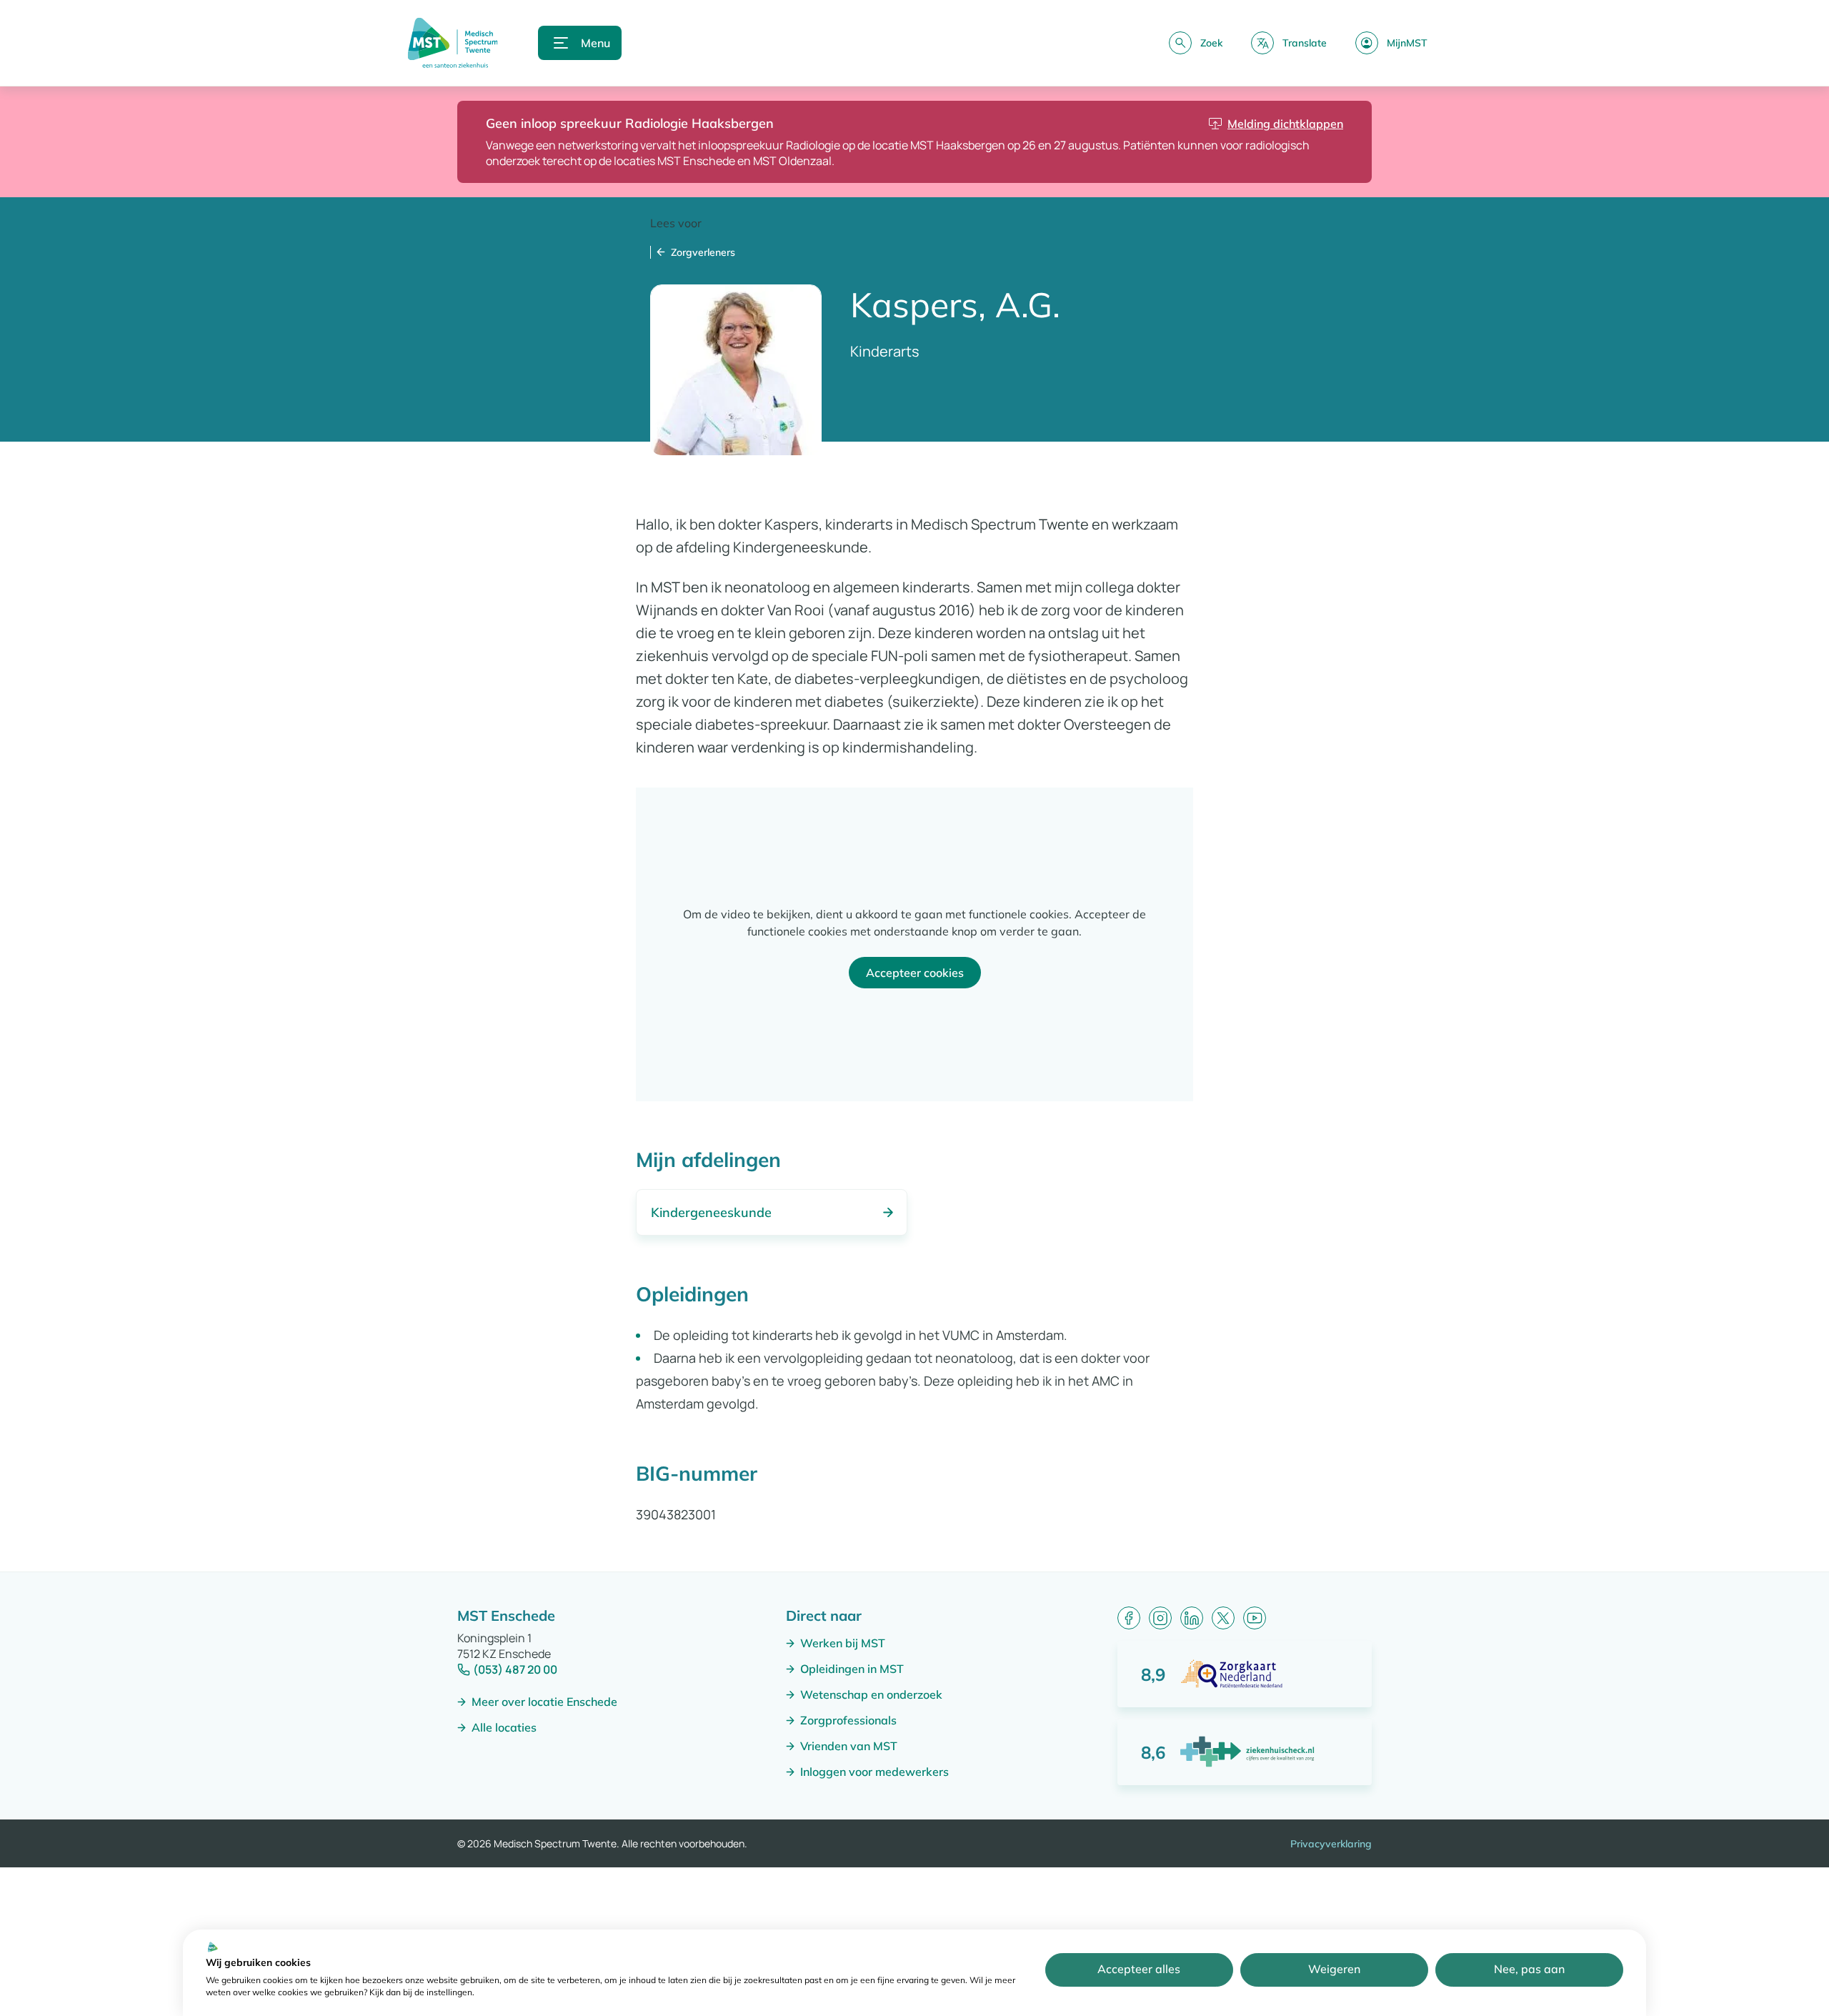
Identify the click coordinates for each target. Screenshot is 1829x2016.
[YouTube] (1255, 1618)
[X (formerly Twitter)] (1223, 1618)
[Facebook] (1129, 1618)
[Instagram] (1160, 1618)
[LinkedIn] (1192, 1618)
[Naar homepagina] (453, 43)
